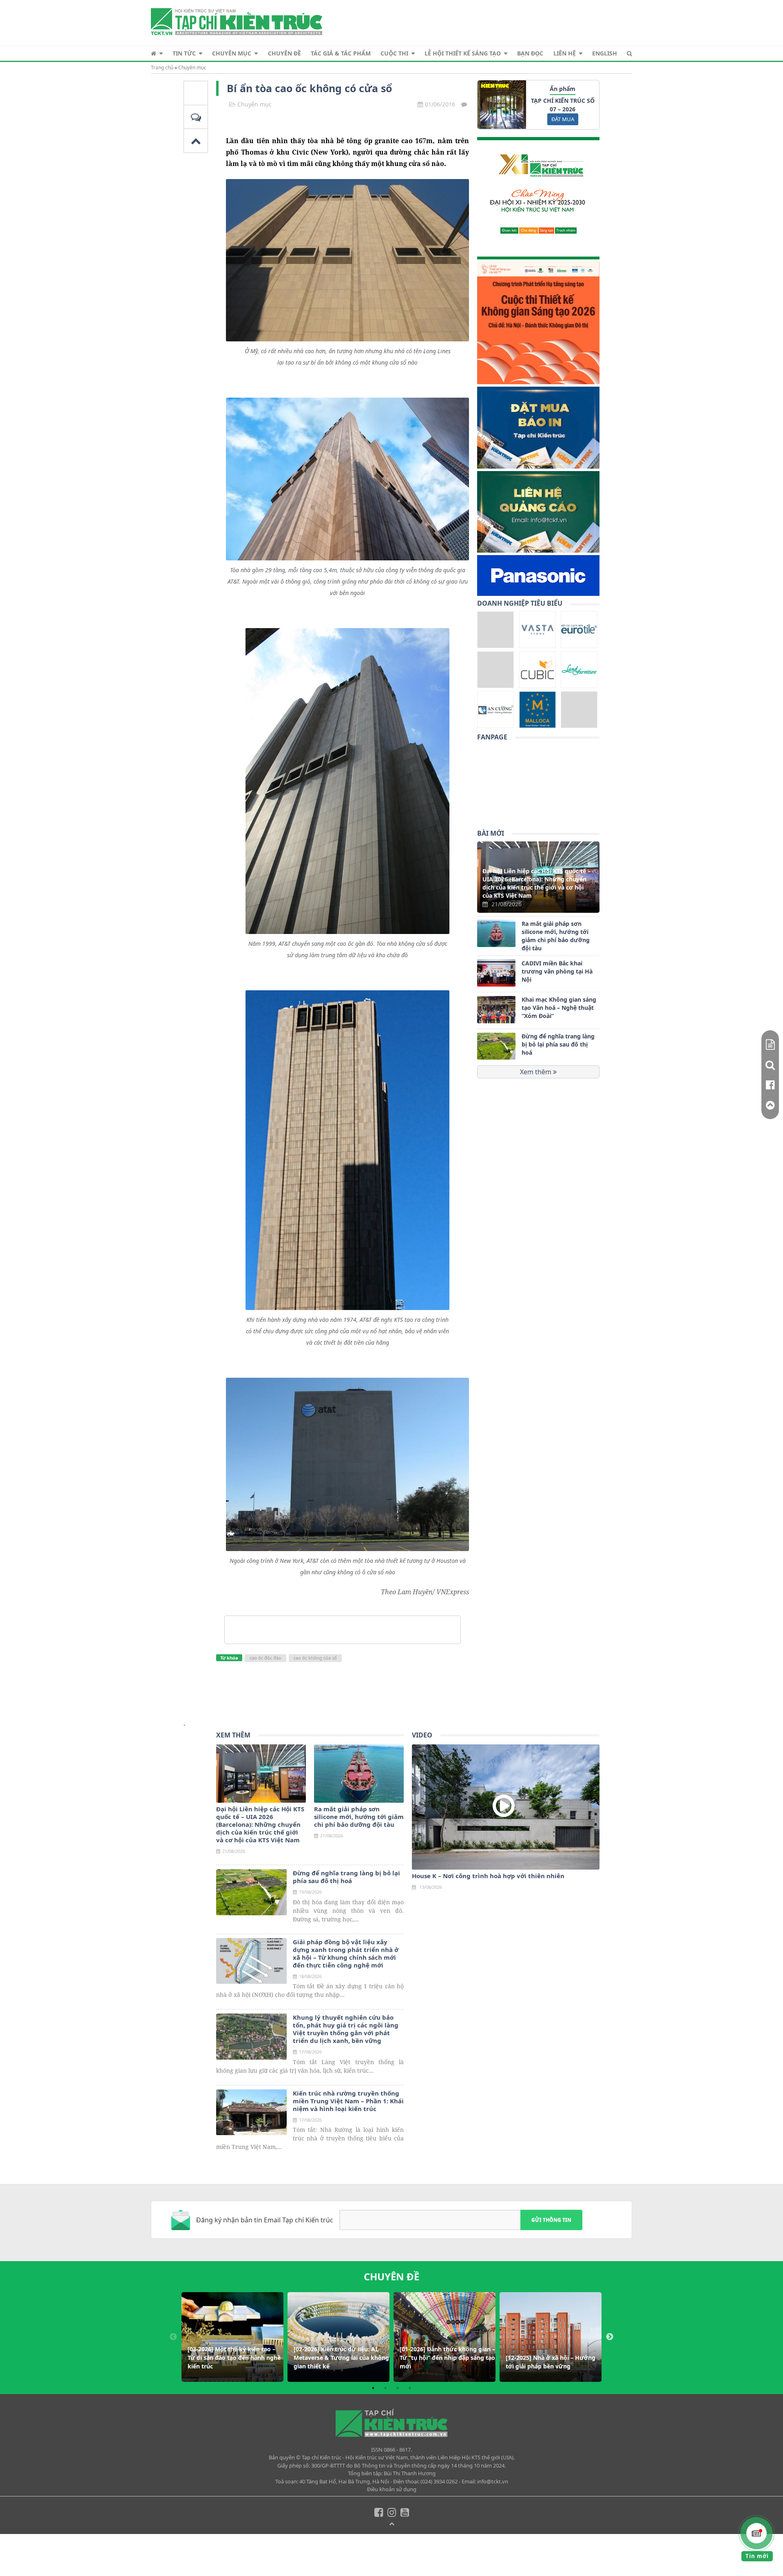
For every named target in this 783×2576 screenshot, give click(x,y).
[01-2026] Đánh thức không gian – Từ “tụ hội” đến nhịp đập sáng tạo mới (447, 2358)
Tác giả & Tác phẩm (341, 53)
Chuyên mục (232, 53)
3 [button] (398, 2388)
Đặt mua (563, 119)
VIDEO (422, 1735)
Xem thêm (536, 1072)
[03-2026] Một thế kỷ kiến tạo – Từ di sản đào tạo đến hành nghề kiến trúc (234, 2358)
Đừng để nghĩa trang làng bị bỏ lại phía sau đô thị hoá (558, 1045)
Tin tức (184, 53)
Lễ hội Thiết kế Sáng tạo (463, 53)
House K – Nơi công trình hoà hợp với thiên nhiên (488, 1876)
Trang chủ (162, 67)
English (605, 53)
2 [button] (385, 2388)
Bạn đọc (530, 53)
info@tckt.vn (493, 2481)
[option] (232, 2337)
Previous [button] (173, 2337)
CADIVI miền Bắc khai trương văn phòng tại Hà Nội (557, 971)
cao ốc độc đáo (265, 1658)
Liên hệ (565, 53)
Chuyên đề (284, 53)
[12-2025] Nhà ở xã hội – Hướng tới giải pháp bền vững (551, 2362)
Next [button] (610, 2337)
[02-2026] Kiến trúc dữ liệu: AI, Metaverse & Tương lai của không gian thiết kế (341, 2358)
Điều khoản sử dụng (392, 2489)
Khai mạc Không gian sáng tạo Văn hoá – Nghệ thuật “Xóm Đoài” (559, 1008)
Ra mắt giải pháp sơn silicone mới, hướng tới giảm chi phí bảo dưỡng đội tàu (556, 936)
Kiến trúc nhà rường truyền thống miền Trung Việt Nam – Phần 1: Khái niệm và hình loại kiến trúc (348, 2101)
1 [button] (373, 2388)
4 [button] (410, 2388)
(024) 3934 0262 (439, 2481)
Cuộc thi (394, 53)
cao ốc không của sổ (315, 1658)
